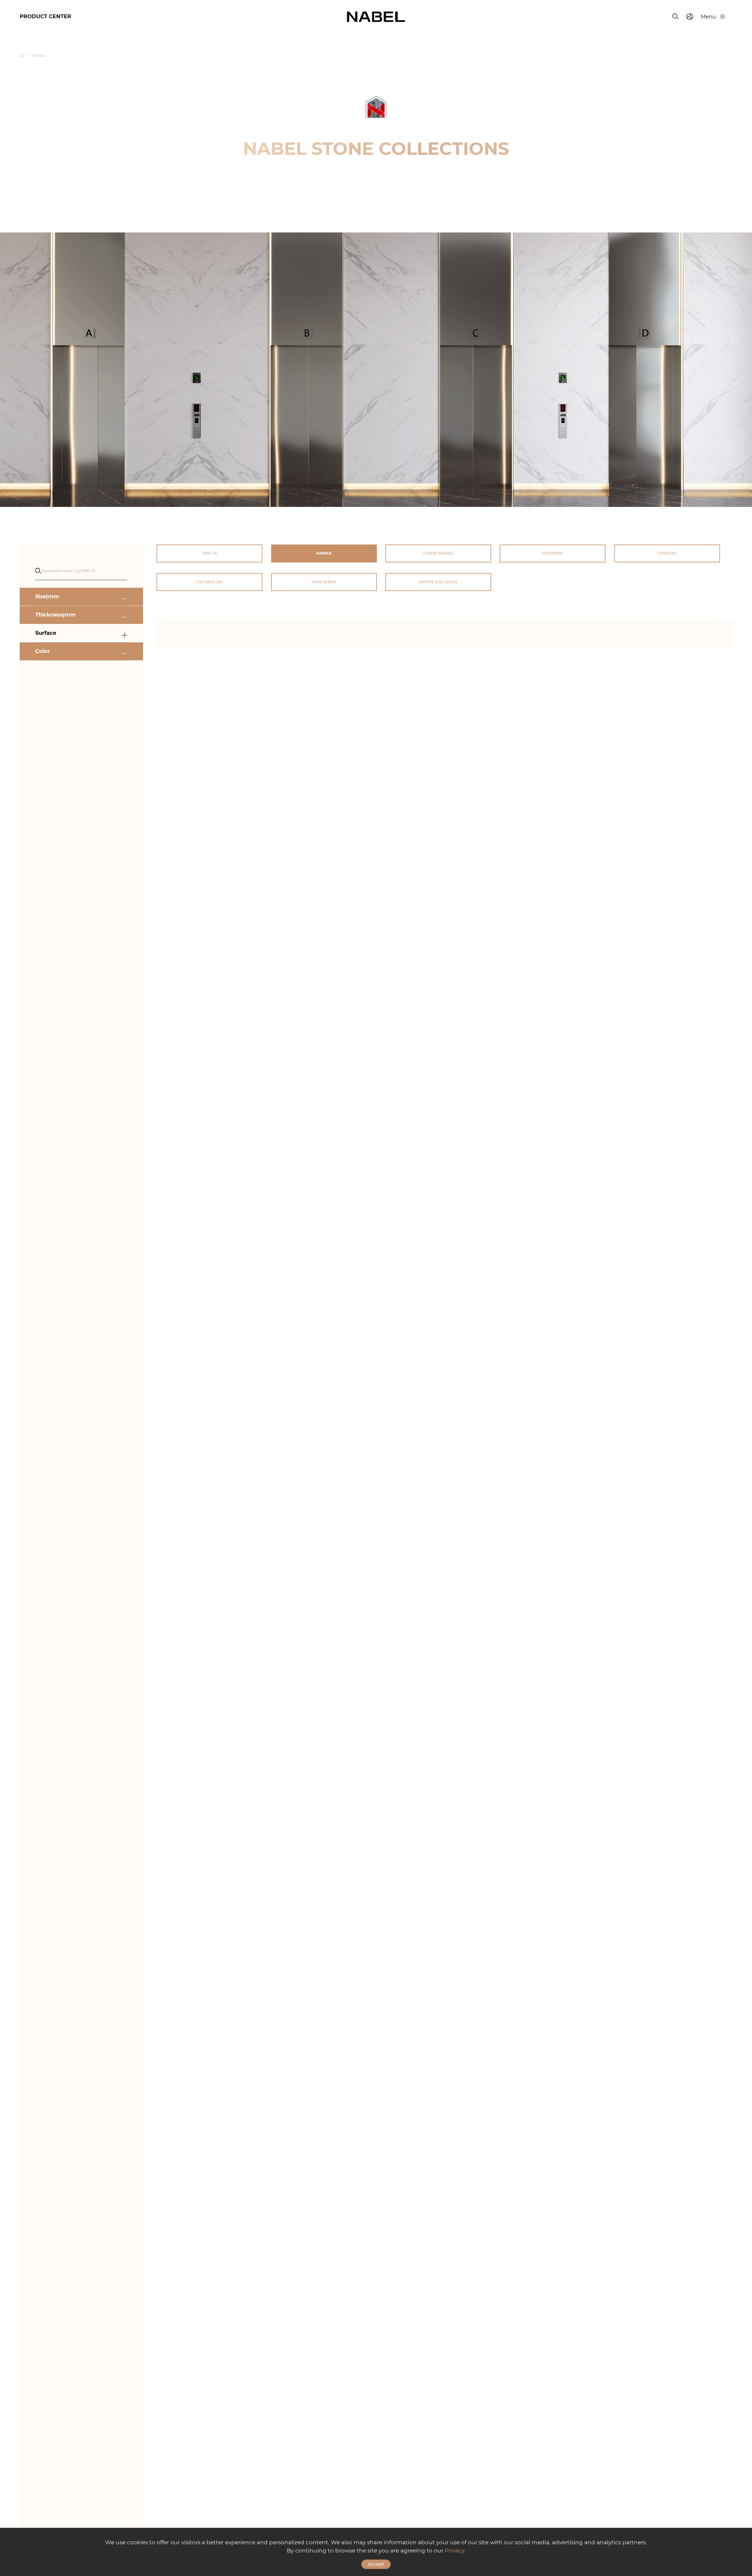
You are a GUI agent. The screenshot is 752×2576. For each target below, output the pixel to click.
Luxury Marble (438, 553)
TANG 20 (209, 553)
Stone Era (667, 553)
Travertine (553, 553)
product (39, 56)
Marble (324, 553)
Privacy (455, 2551)
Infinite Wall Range (438, 582)
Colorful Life (209, 582)
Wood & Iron (324, 582)
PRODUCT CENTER (45, 16)
